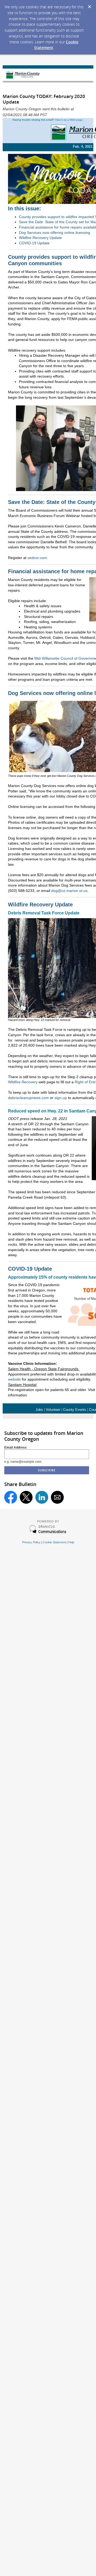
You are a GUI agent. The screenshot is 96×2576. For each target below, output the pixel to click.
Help (71, 1542)
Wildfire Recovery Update (40, 238)
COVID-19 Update (34, 243)
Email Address (15, 1447)
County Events (75, 1410)
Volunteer (53, 1410)
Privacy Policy (31, 1542)
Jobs (40, 1410)
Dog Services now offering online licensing (55, 233)
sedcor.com (37, 558)
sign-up (61, 1098)
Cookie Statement (54, 1542)
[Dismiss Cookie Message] (89, 5)
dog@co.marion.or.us (69, 891)
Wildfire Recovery (23, 1082)
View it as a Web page (69, 120)
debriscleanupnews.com (28, 1098)
